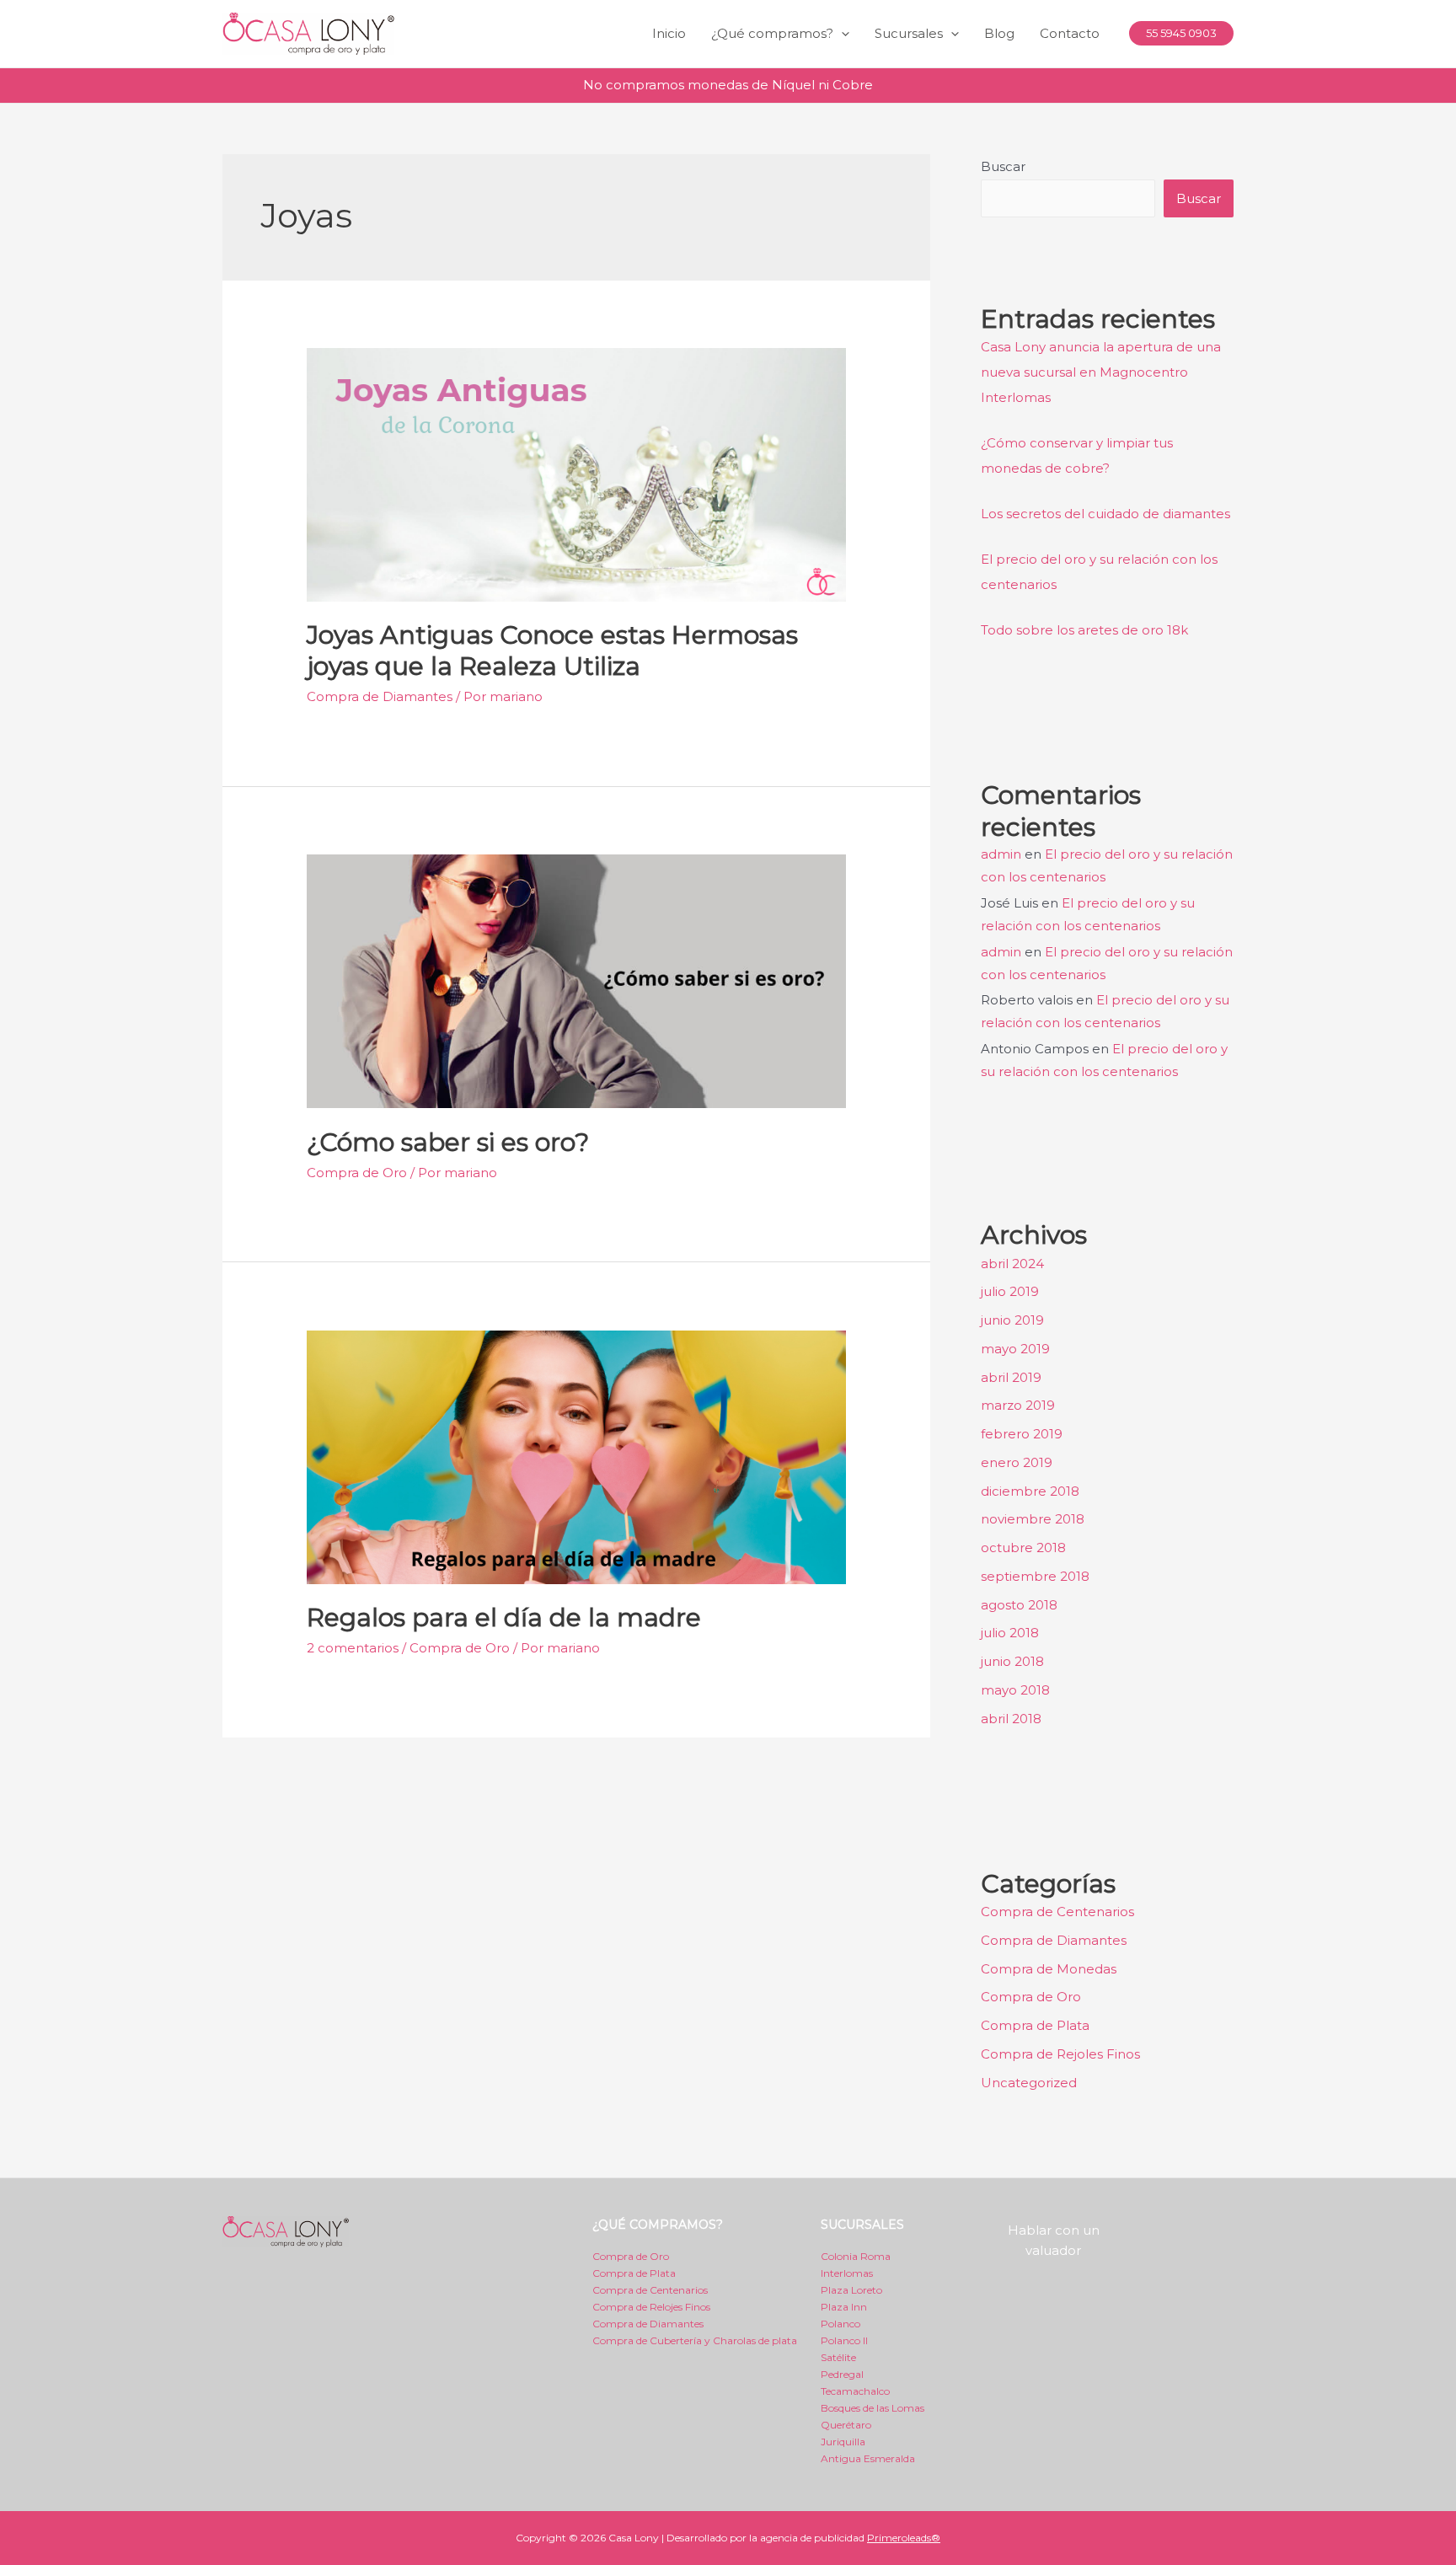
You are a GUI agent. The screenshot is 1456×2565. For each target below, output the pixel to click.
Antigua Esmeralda (868, 2458)
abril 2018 (1011, 1719)
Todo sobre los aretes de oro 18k (1084, 630)
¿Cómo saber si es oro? (448, 1142)
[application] (841, 34)
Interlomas (847, 2273)
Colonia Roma (856, 2256)
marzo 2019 (1018, 1405)
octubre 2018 (1023, 1548)
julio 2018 (1010, 1633)
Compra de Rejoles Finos (1060, 2054)
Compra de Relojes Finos (651, 2307)
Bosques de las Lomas (873, 2408)
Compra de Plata (1035, 2025)
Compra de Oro (357, 1173)
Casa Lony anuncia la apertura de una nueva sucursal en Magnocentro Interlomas (1101, 372)
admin (1001, 854)
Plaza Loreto (851, 2290)
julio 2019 (1010, 1291)
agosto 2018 (1019, 1605)
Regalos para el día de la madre (504, 1617)
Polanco (840, 2324)
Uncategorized (1029, 2083)
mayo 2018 (1015, 1690)
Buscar (1003, 166)
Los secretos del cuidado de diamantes (1105, 514)
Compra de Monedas (1049, 1969)
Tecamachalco (855, 2391)
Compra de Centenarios (1057, 1912)
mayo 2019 (1015, 1349)
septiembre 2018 (1035, 1576)
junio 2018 (1012, 1661)
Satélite (838, 2357)
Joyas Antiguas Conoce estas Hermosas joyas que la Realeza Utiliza (552, 651)
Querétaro (846, 2425)
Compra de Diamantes (380, 696)
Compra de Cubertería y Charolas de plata (695, 2340)
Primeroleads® (904, 2538)
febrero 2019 (1022, 1434)
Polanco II (844, 2340)
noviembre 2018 (1033, 1519)
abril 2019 (1011, 1377)
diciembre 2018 (1030, 1491)
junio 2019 (1012, 1320)
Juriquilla (843, 2442)
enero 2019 (1017, 1462)
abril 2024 (1012, 1264)
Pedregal (842, 2374)
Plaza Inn (844, 2307)
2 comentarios (353, 1648)
